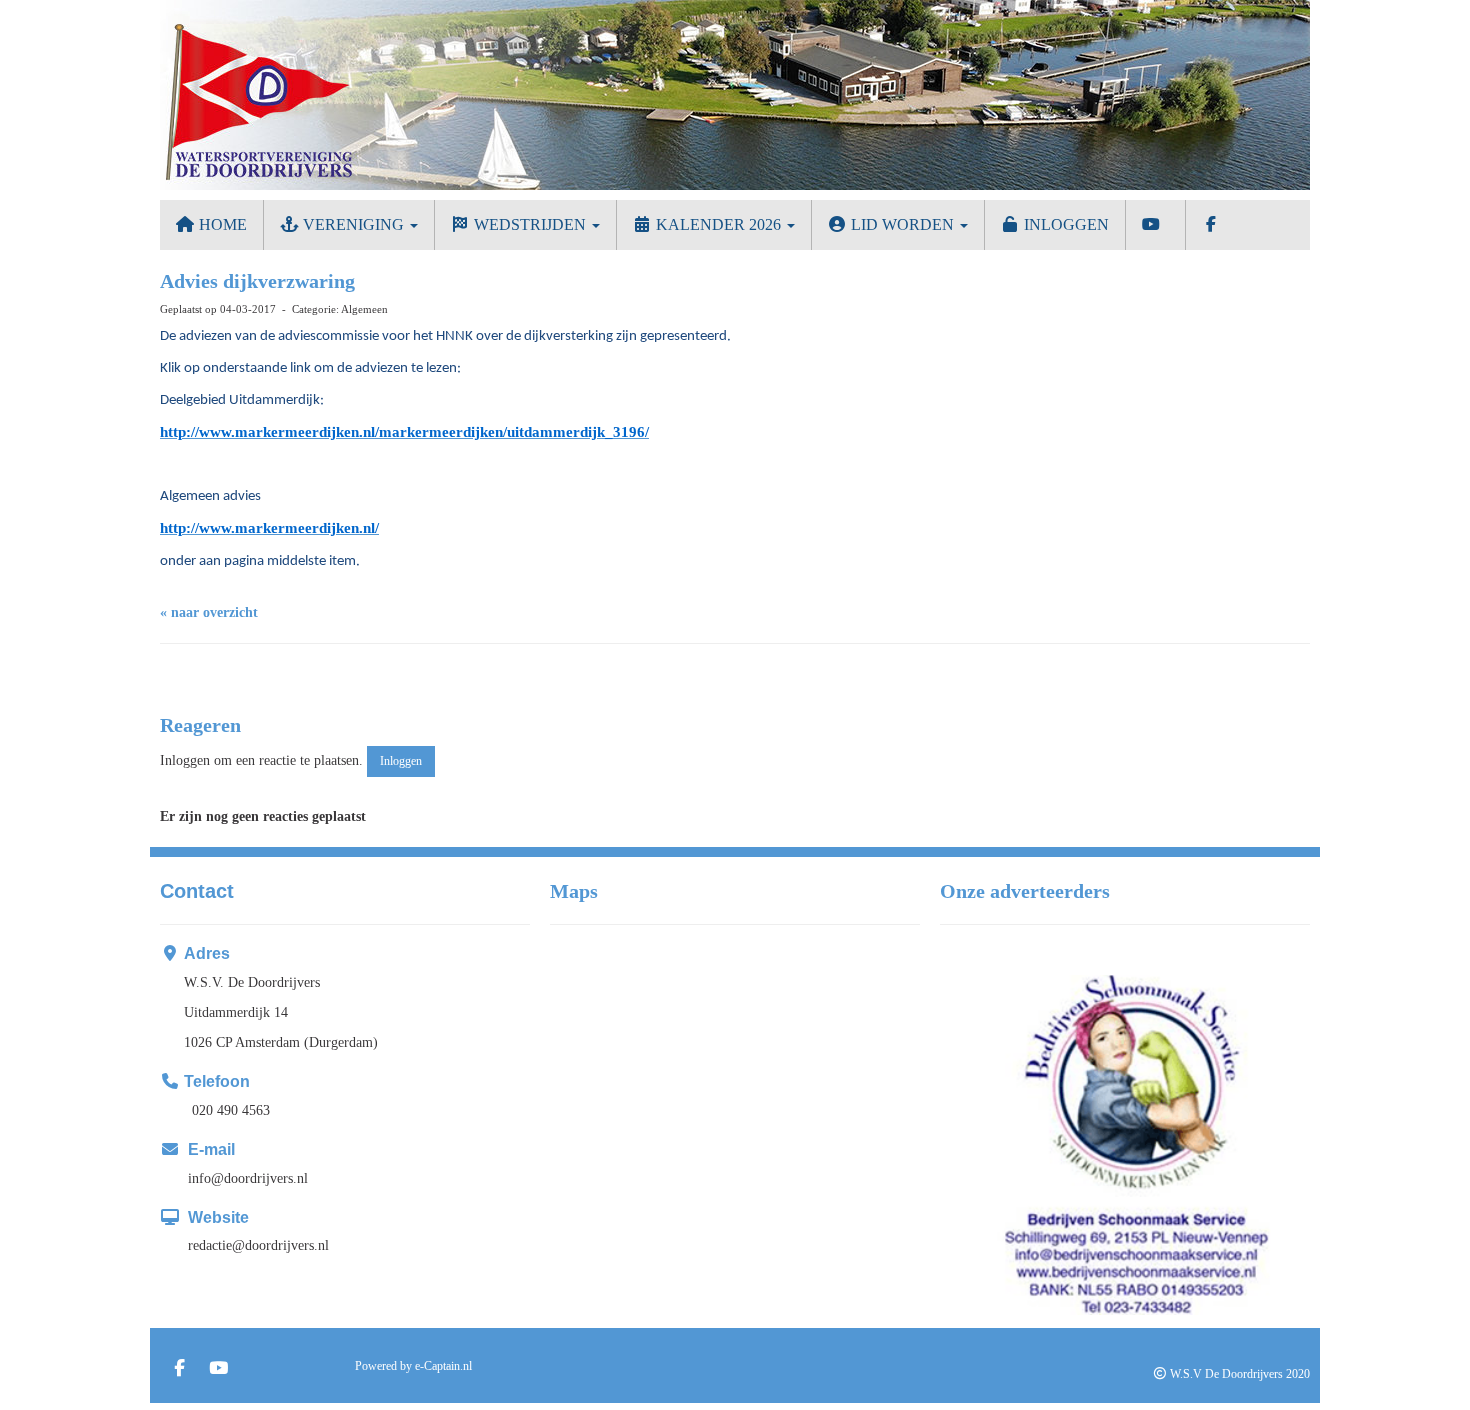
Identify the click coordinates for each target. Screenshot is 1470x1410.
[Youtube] (218, 1370)
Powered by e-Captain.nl (413, 1366)
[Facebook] (179, 1370)
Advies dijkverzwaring (257, 281)
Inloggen (1064, 224)
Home (221, 224)
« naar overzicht (209, 612)
